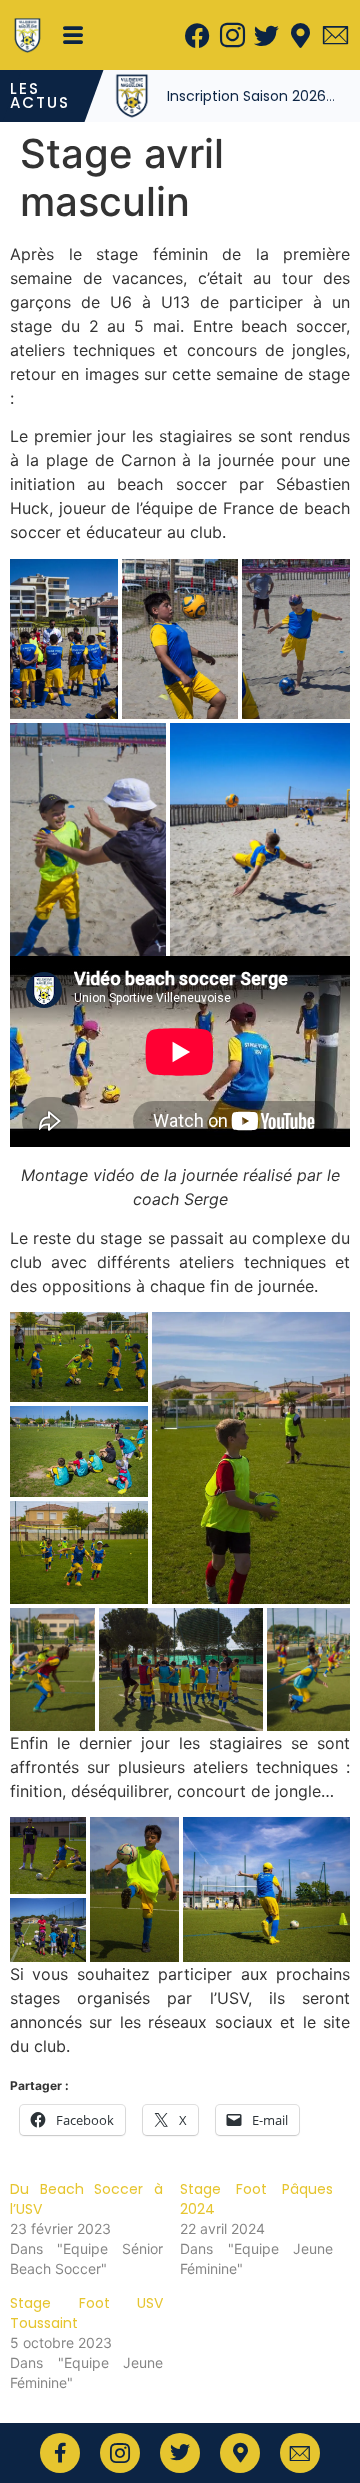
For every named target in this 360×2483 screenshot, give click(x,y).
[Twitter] (266, 35)
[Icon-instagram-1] (232, 35)
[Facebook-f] (60, 2453)
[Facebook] (198, 35)
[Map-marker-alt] (301, 35)
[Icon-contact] (335, 35)
